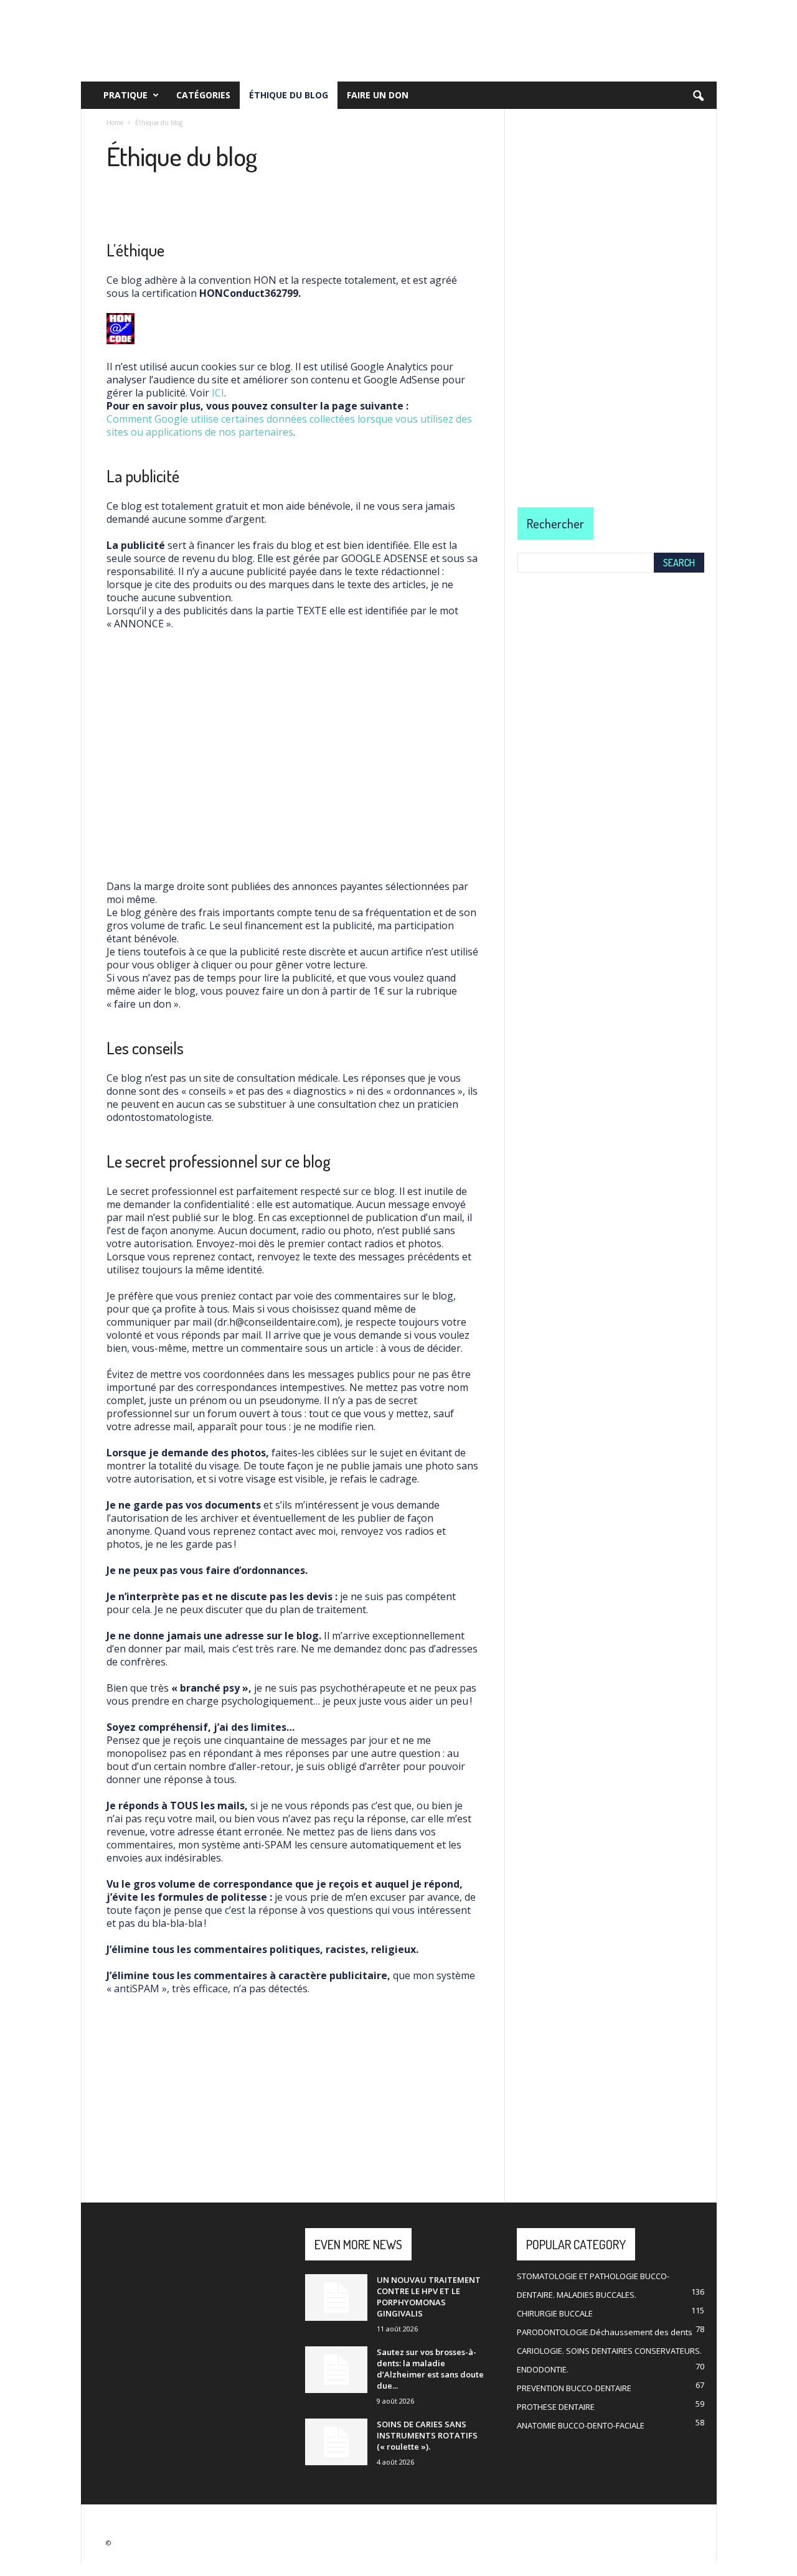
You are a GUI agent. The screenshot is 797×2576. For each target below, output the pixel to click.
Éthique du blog (289, 95)
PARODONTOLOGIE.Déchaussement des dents (605, 2332)
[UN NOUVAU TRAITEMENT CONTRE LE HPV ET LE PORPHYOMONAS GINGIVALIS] (336, 2297)
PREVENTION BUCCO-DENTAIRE (574, 2388)
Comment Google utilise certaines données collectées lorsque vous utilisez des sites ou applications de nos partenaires (289, 425)
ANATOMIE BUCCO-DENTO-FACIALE (581, 2425)
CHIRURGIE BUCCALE (555, 2313)
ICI (218, 393)
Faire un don (378, 95)
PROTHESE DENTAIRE (556, 2407)
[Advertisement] (293, 755)
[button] (698, 96)
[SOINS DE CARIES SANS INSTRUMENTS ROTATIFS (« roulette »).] (336, 2442)
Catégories (203, 95)
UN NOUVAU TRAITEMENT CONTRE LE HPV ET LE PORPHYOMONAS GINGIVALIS (429, 2297)
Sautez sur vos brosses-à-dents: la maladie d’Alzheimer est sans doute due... (430, 2369)
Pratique (125, 95)
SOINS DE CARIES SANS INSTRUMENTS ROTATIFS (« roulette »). (427, 2435)
